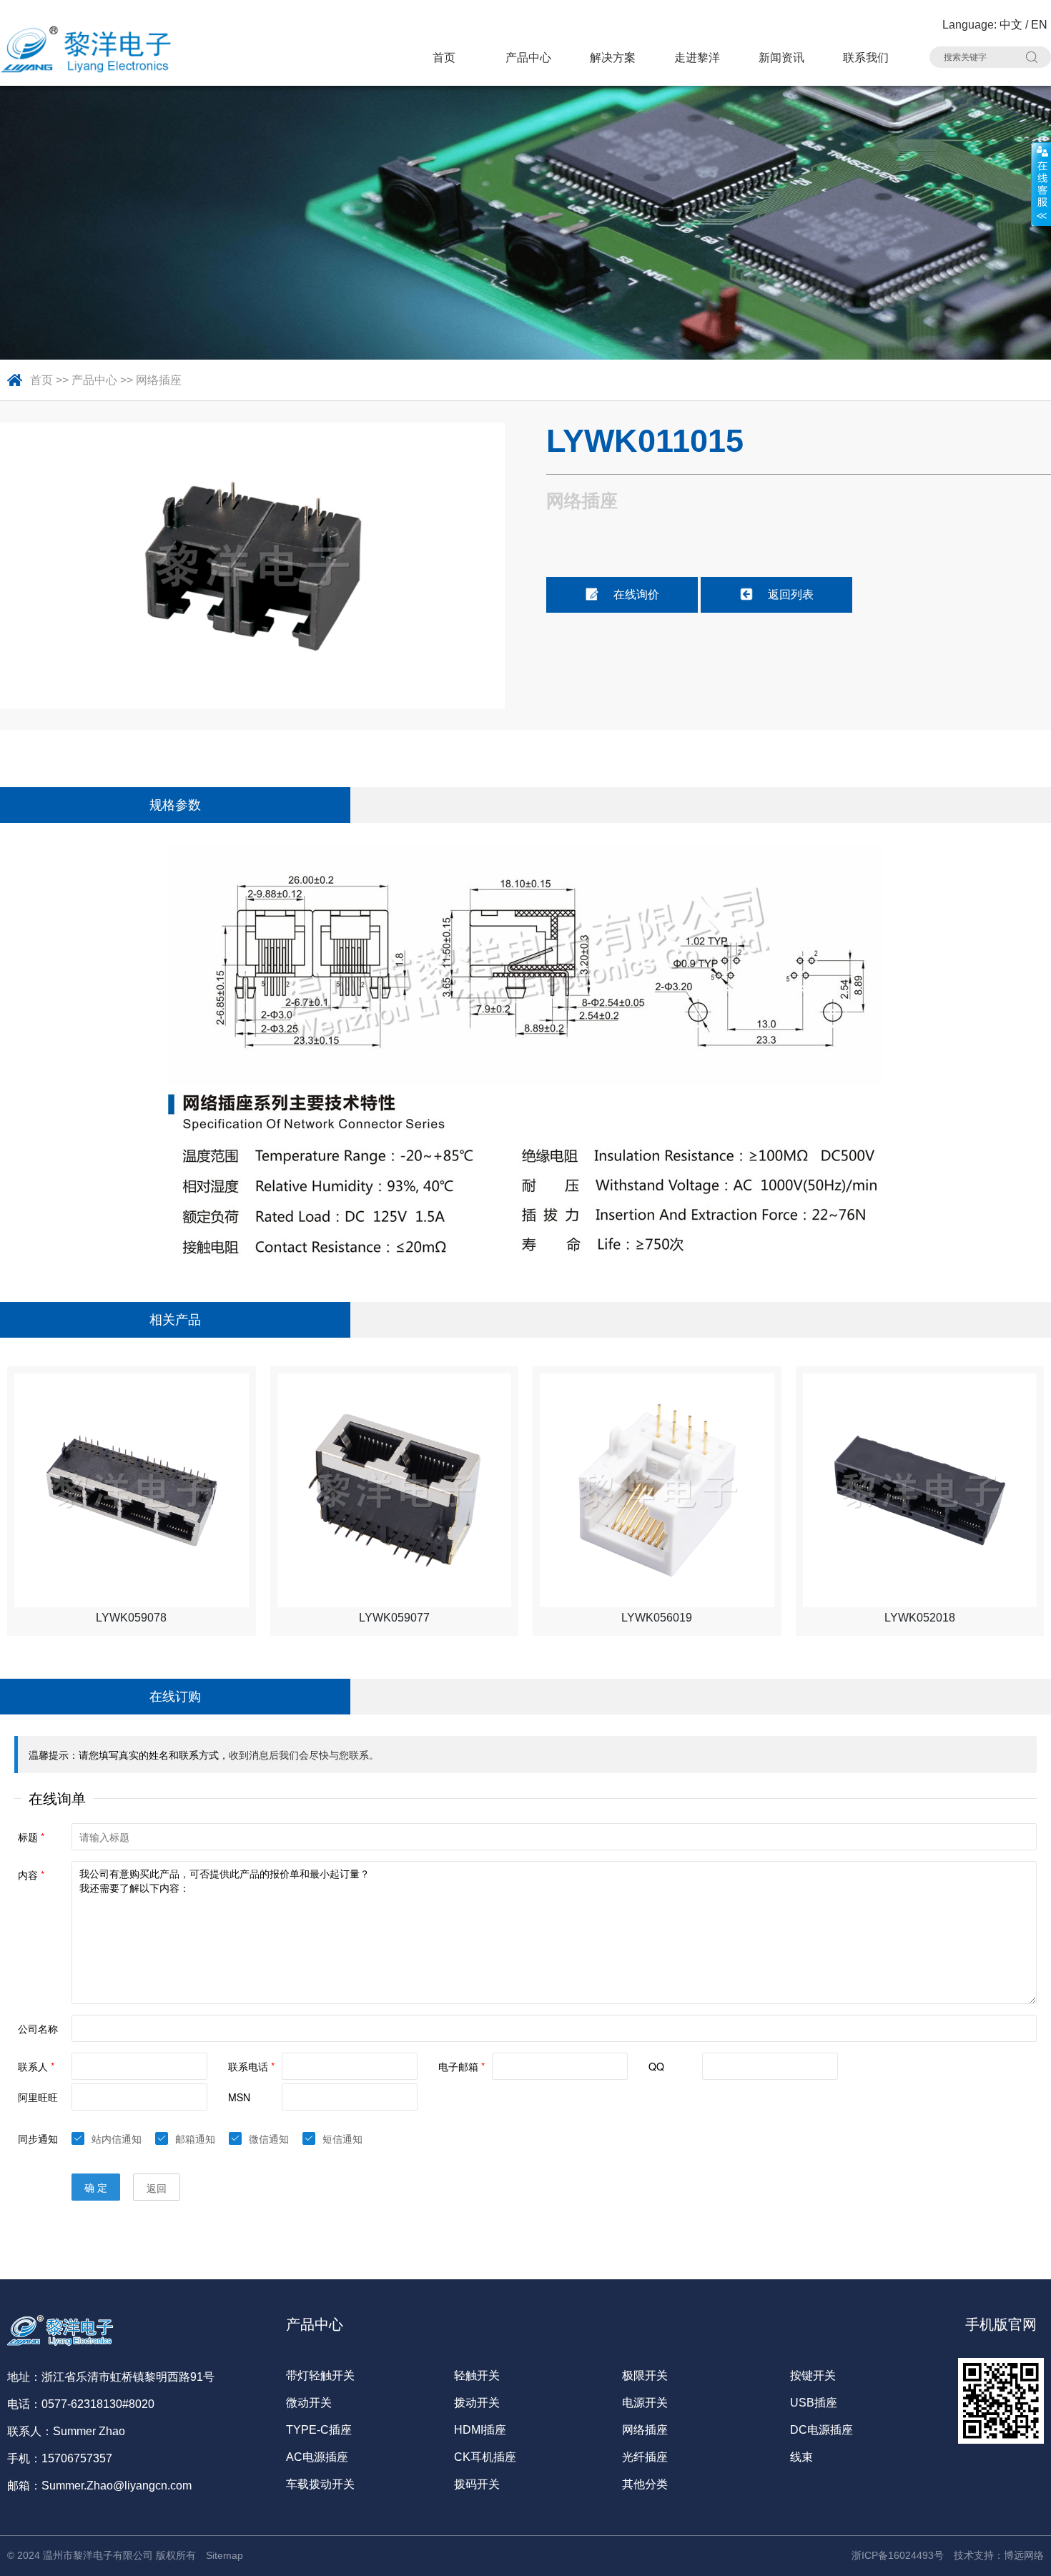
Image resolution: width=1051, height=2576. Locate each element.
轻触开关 (477, 2375)
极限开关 (645, 2375)
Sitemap (224, 2555)
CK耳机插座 (485, 2457)
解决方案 (613, 58)
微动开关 (309, 2403)
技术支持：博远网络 (999, 2555)
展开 (1041, 184)
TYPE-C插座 (319, 2430)
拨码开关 (477, 2484)
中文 (1011, 25)
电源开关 (645, 2403)
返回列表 (791, 594)
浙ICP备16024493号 (898, 2555)
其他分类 (645, 2484)
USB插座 (814, 2403)
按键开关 (813, 2375)
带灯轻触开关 (320, 2375)
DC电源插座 (821, 2430)
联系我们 (866, 58)
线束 (801, 2457)
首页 (444, 58)
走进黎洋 (697, 58)
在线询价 (636, 594)
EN (1039, 25)
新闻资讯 (781, 58)
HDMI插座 (480, 2430)
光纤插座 (645, 2457)
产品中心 (528, 58)
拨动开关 (477, 2403)
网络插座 (159, 380)
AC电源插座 (317, 2457)
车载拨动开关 (320, 2484)
